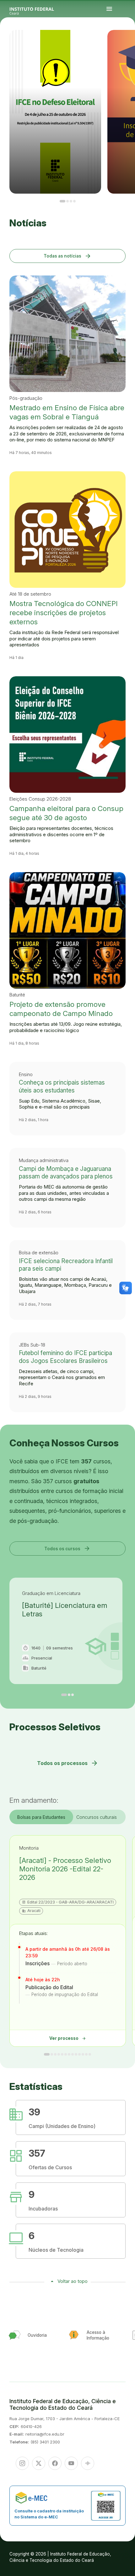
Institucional (123, 43)
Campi (133, 41)
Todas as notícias (68, 256)
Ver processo (68, 2038)
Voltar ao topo (73, 2281)
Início (122, 41)
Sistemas (122, 44)
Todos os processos (68, 1763)
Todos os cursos (67, 1548)
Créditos (127, 45)
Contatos (133, 43)
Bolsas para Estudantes (41, 1817)
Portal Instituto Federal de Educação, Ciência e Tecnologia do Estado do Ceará (39, 9)
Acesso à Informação (128, 43)
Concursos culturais (97, 1817)
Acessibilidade (123, 45)
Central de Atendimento (127, 44)
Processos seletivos (126, 41)
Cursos (131, 41)
